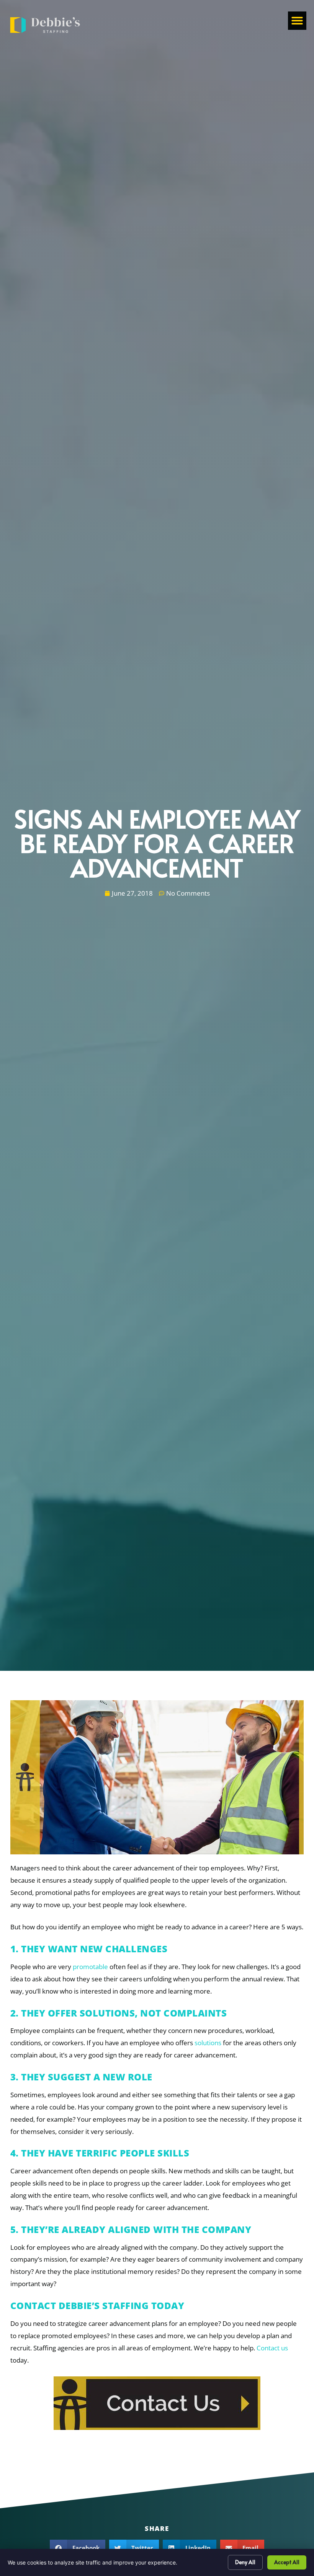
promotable (90, 1967)
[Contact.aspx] (157, 2403)
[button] (297, 21)
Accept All (287, 2562)
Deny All (245, 2562)
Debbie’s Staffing (104, 2305)
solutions (208, 2043)
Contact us (272, 2348)
